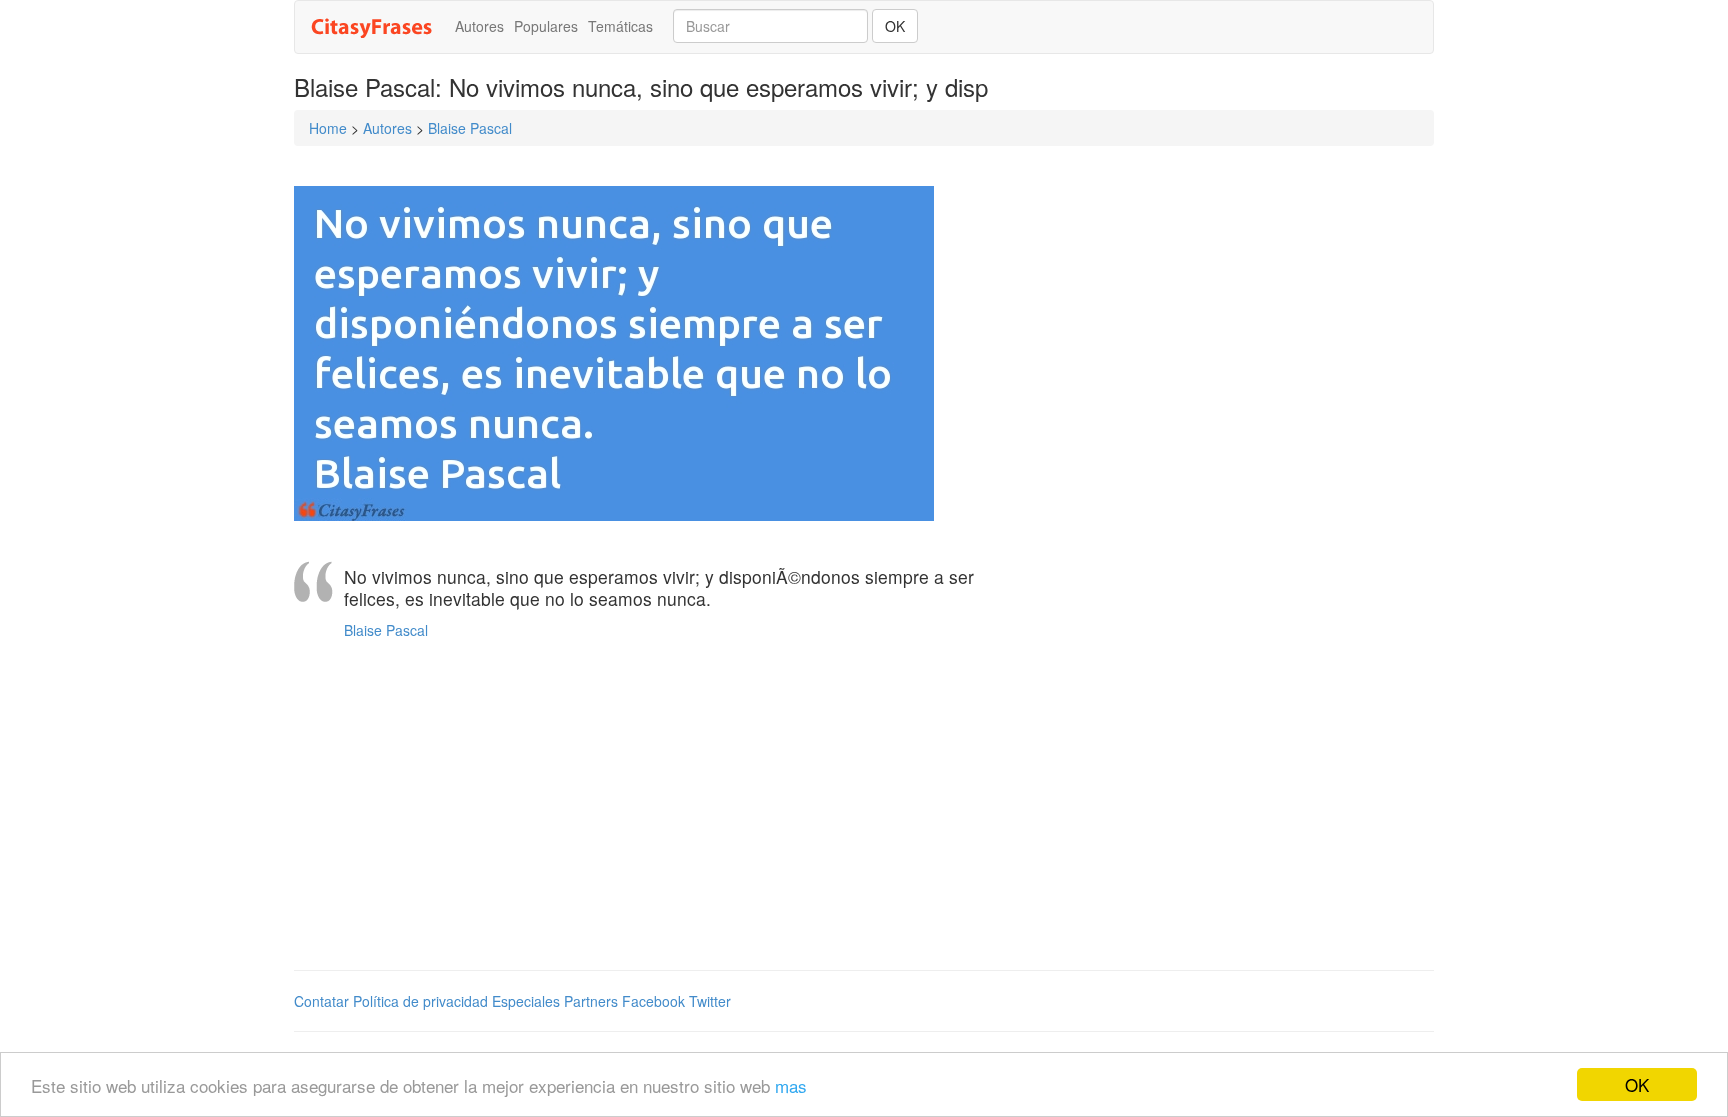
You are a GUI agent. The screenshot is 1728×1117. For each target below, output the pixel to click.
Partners (591, 1001)
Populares (546, 26)
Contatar (321, 1001)
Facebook (653, 1001)
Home (328, 128)
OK (1637, 1084)
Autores (479, 26)
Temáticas (620, 26)
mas (791, 1085)
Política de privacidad (420, 1001)
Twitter (710, 1001)
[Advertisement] (669, 810)
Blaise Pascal (470, 128)
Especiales (526, 1001)
